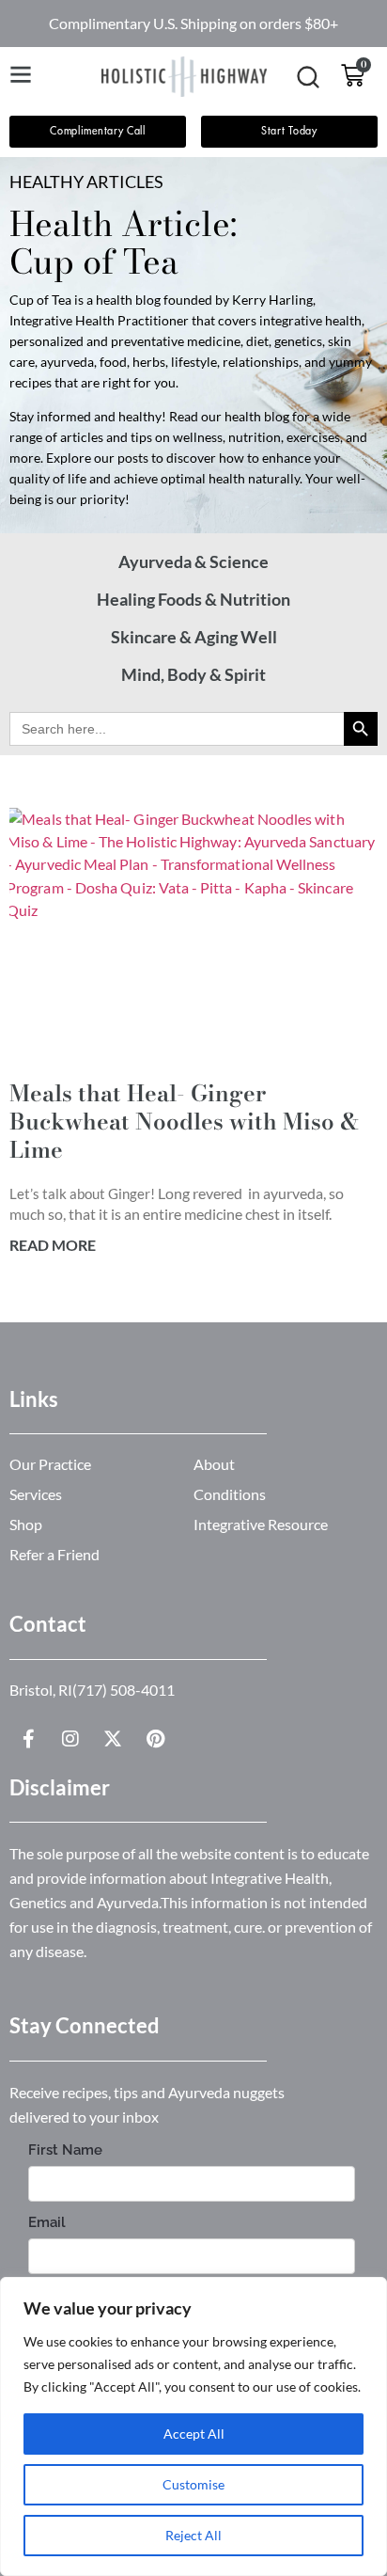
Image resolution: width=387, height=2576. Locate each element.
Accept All (194, 2434)
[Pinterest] (155, 1739)
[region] (193, 2426)
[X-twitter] (113, 1739)
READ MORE (53, 1245)
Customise (193, 2484)
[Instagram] (70, 1739)
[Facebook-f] (28, 1739)
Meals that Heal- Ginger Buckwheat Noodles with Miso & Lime (184, 1122)
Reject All (193, 2535)
